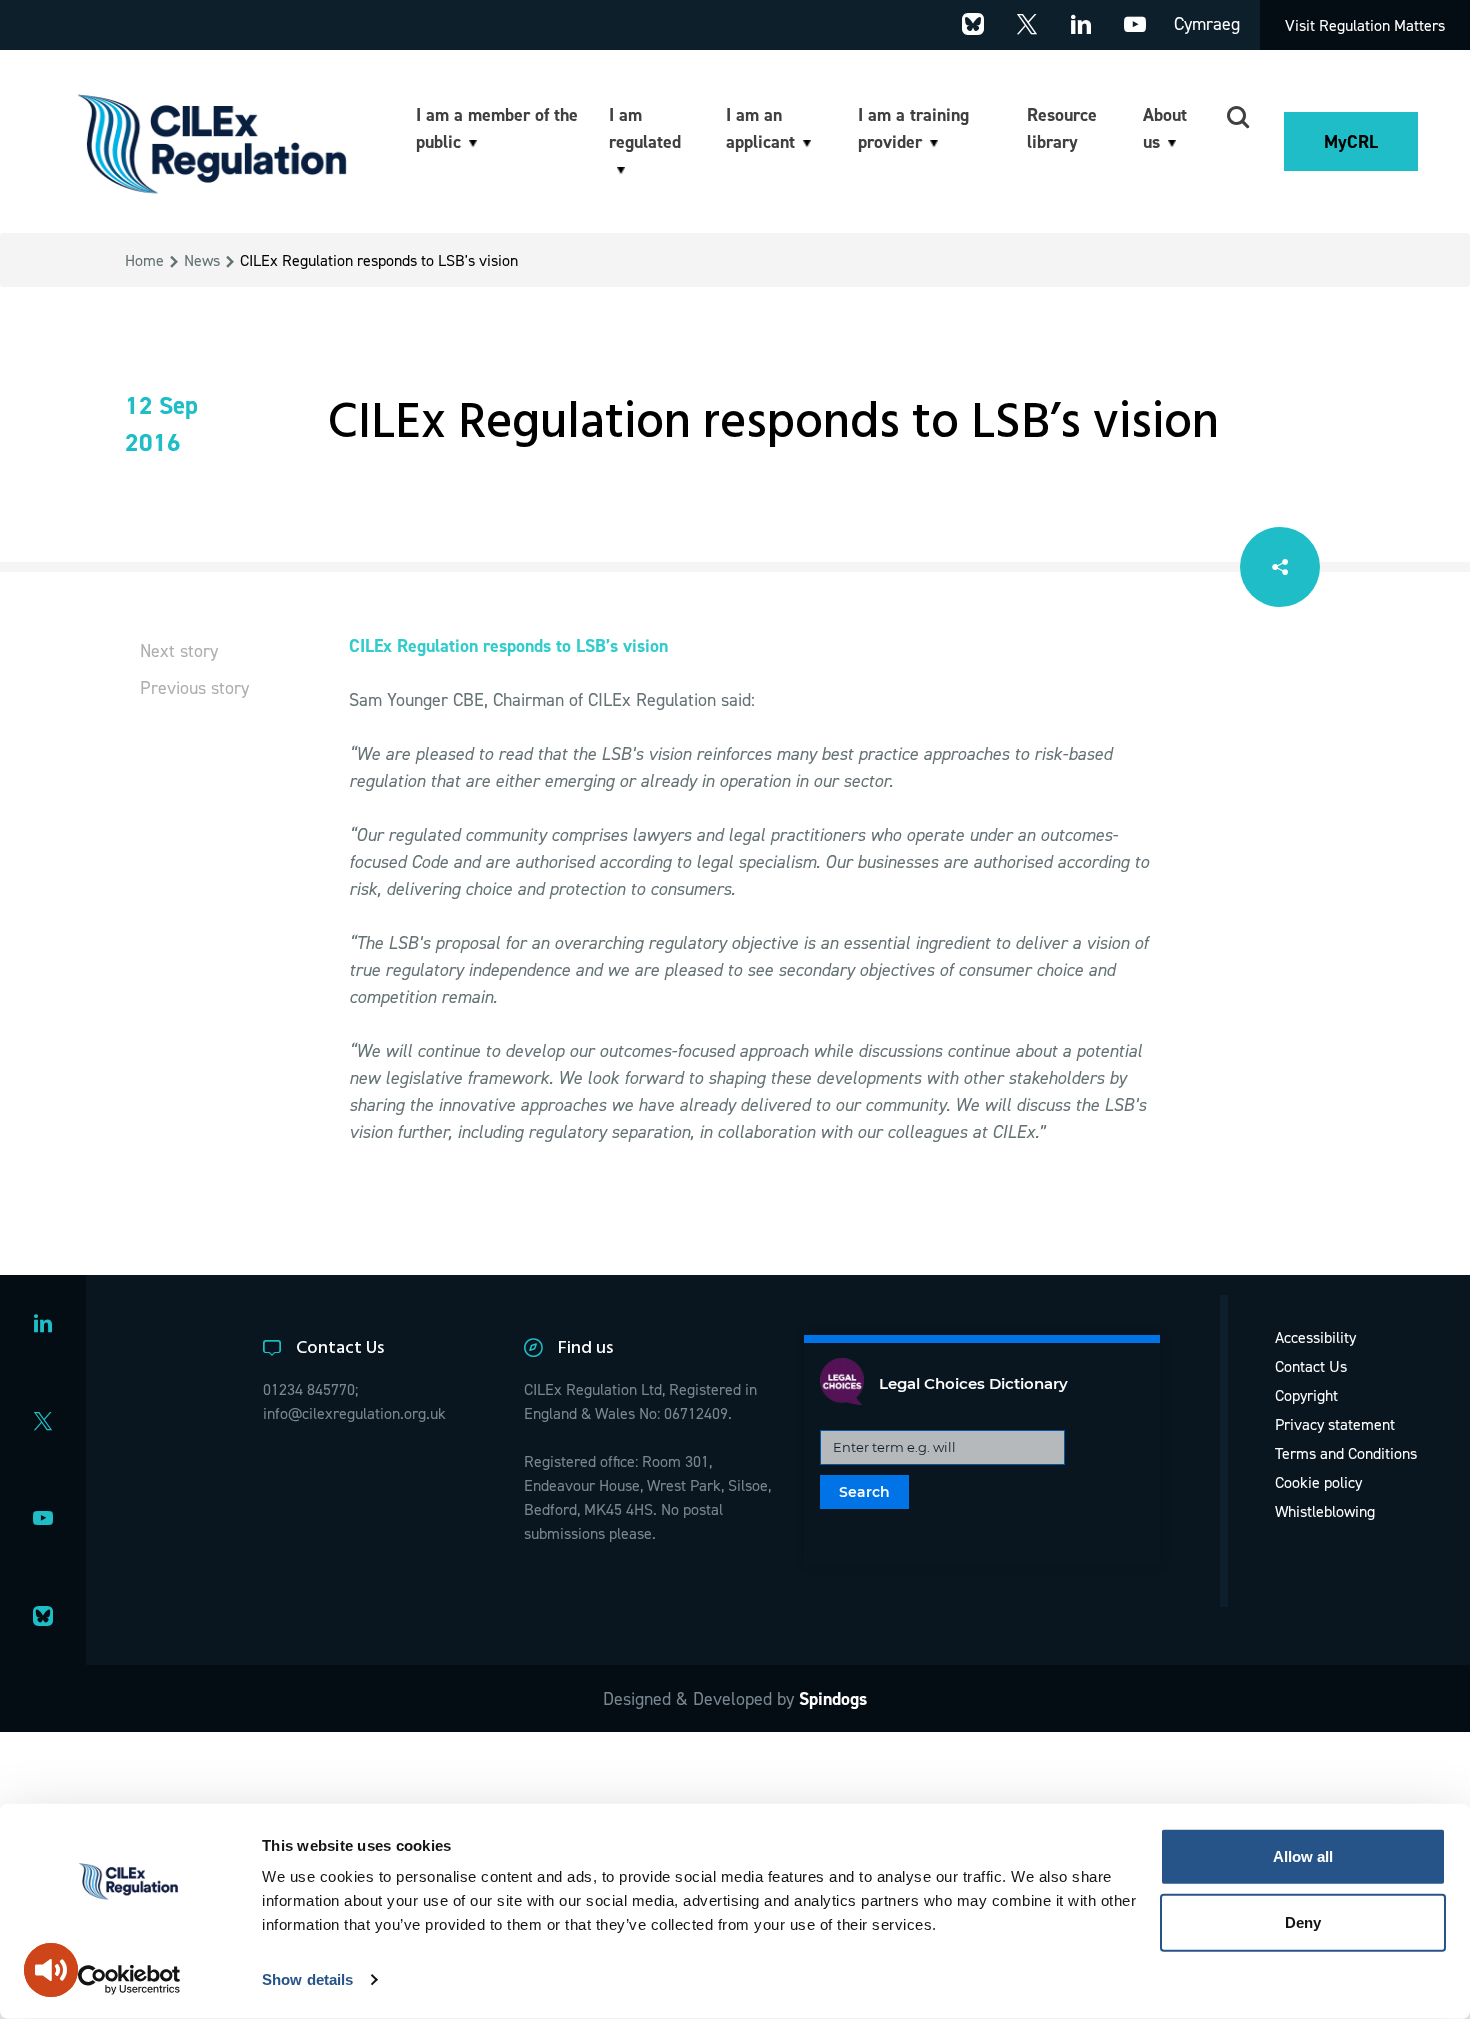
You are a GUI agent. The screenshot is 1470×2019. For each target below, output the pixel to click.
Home (144, 260)
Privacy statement (1335, 1424)
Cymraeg (1207, 23)
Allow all (1303, 1856)
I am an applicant (760, 128)
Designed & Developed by (735, 1698)
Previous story (194, 687)
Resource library (1062, 128)
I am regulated (645, 128)
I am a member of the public (497, 128)
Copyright (1306, 1395)
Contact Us (1311, 1366)
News (202, 260)
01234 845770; (310, 1389)
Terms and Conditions (1346, 1453)
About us (1165, 128)
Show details (307, 1979)
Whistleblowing (1325, 1511)
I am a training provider (913, 128)
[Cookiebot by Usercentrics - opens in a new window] (129, 1980)
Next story (179, 650)
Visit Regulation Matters (1365, 25)
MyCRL (1351, 141)
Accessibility (1315, 1337)
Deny (1303, 1921)
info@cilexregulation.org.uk (354, 1413)
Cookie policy (1318, 1482)
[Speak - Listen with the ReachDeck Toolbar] (51, 1970)
